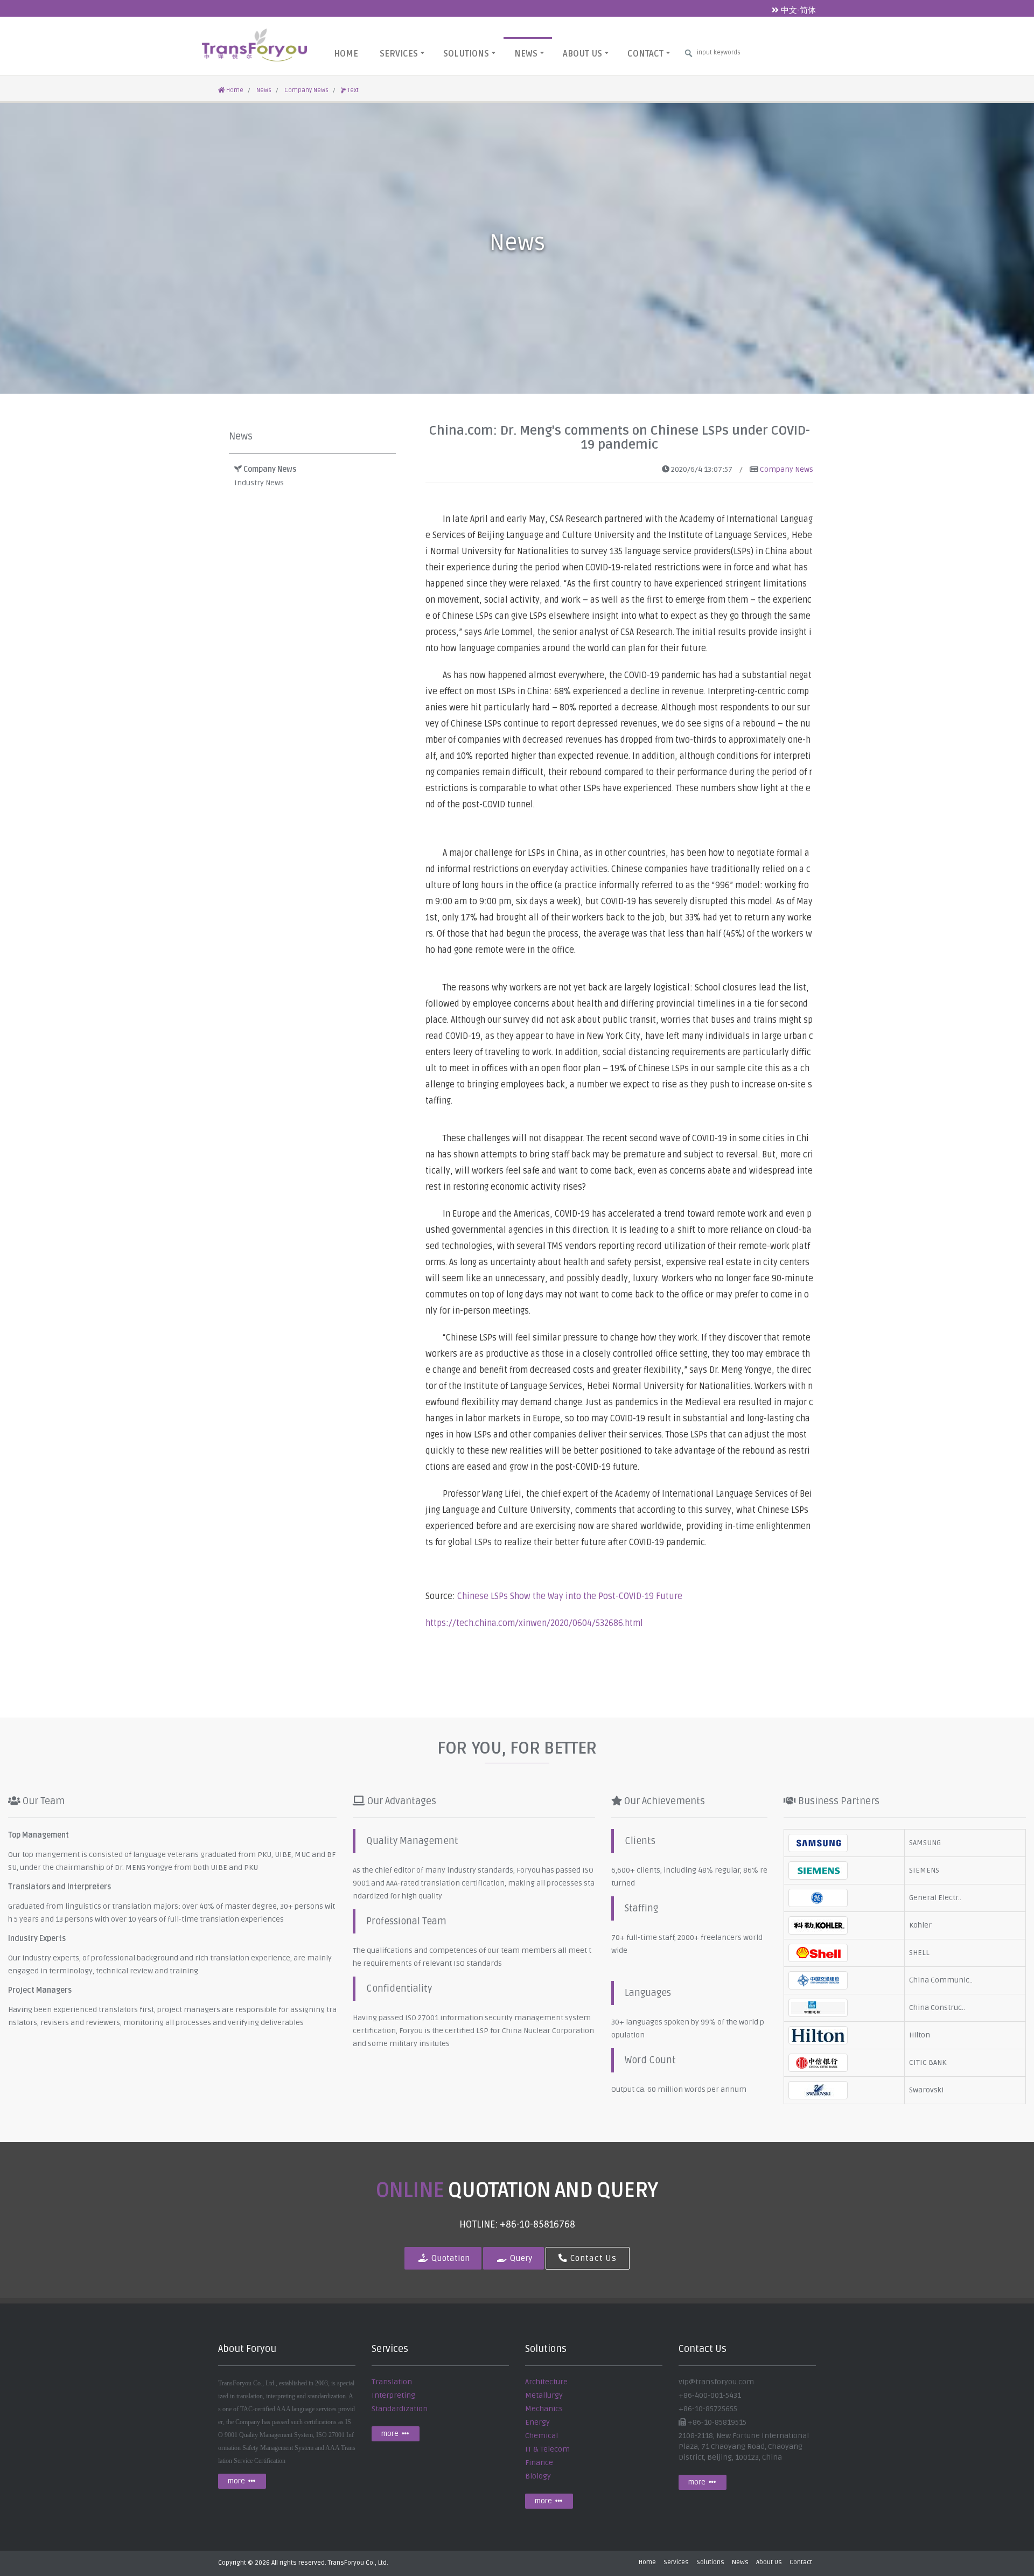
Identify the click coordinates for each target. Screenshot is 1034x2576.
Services (399, 54)
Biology (538, 2476)
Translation (392, 2382)
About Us (582, 54)
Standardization (400, 2409)
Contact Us (592, 2259)
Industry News (259, 483)
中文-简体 (797, 10)
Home (346, 54)
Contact (645, 54)
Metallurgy (544, 2395)
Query (520, 2259)
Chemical (542, 2436)
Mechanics (544, 2409)
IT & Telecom (547, 2449)
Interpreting (393, 2395)
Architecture (546, 2382)
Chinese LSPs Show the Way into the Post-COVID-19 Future (570, 1596)
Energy (537, 2422)
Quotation (449, 2259)
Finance (539, 2463)
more (237, 2481)
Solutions (466, 54)
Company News (306, 90)
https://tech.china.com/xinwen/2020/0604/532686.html (534, 1623)
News (526, 54)
